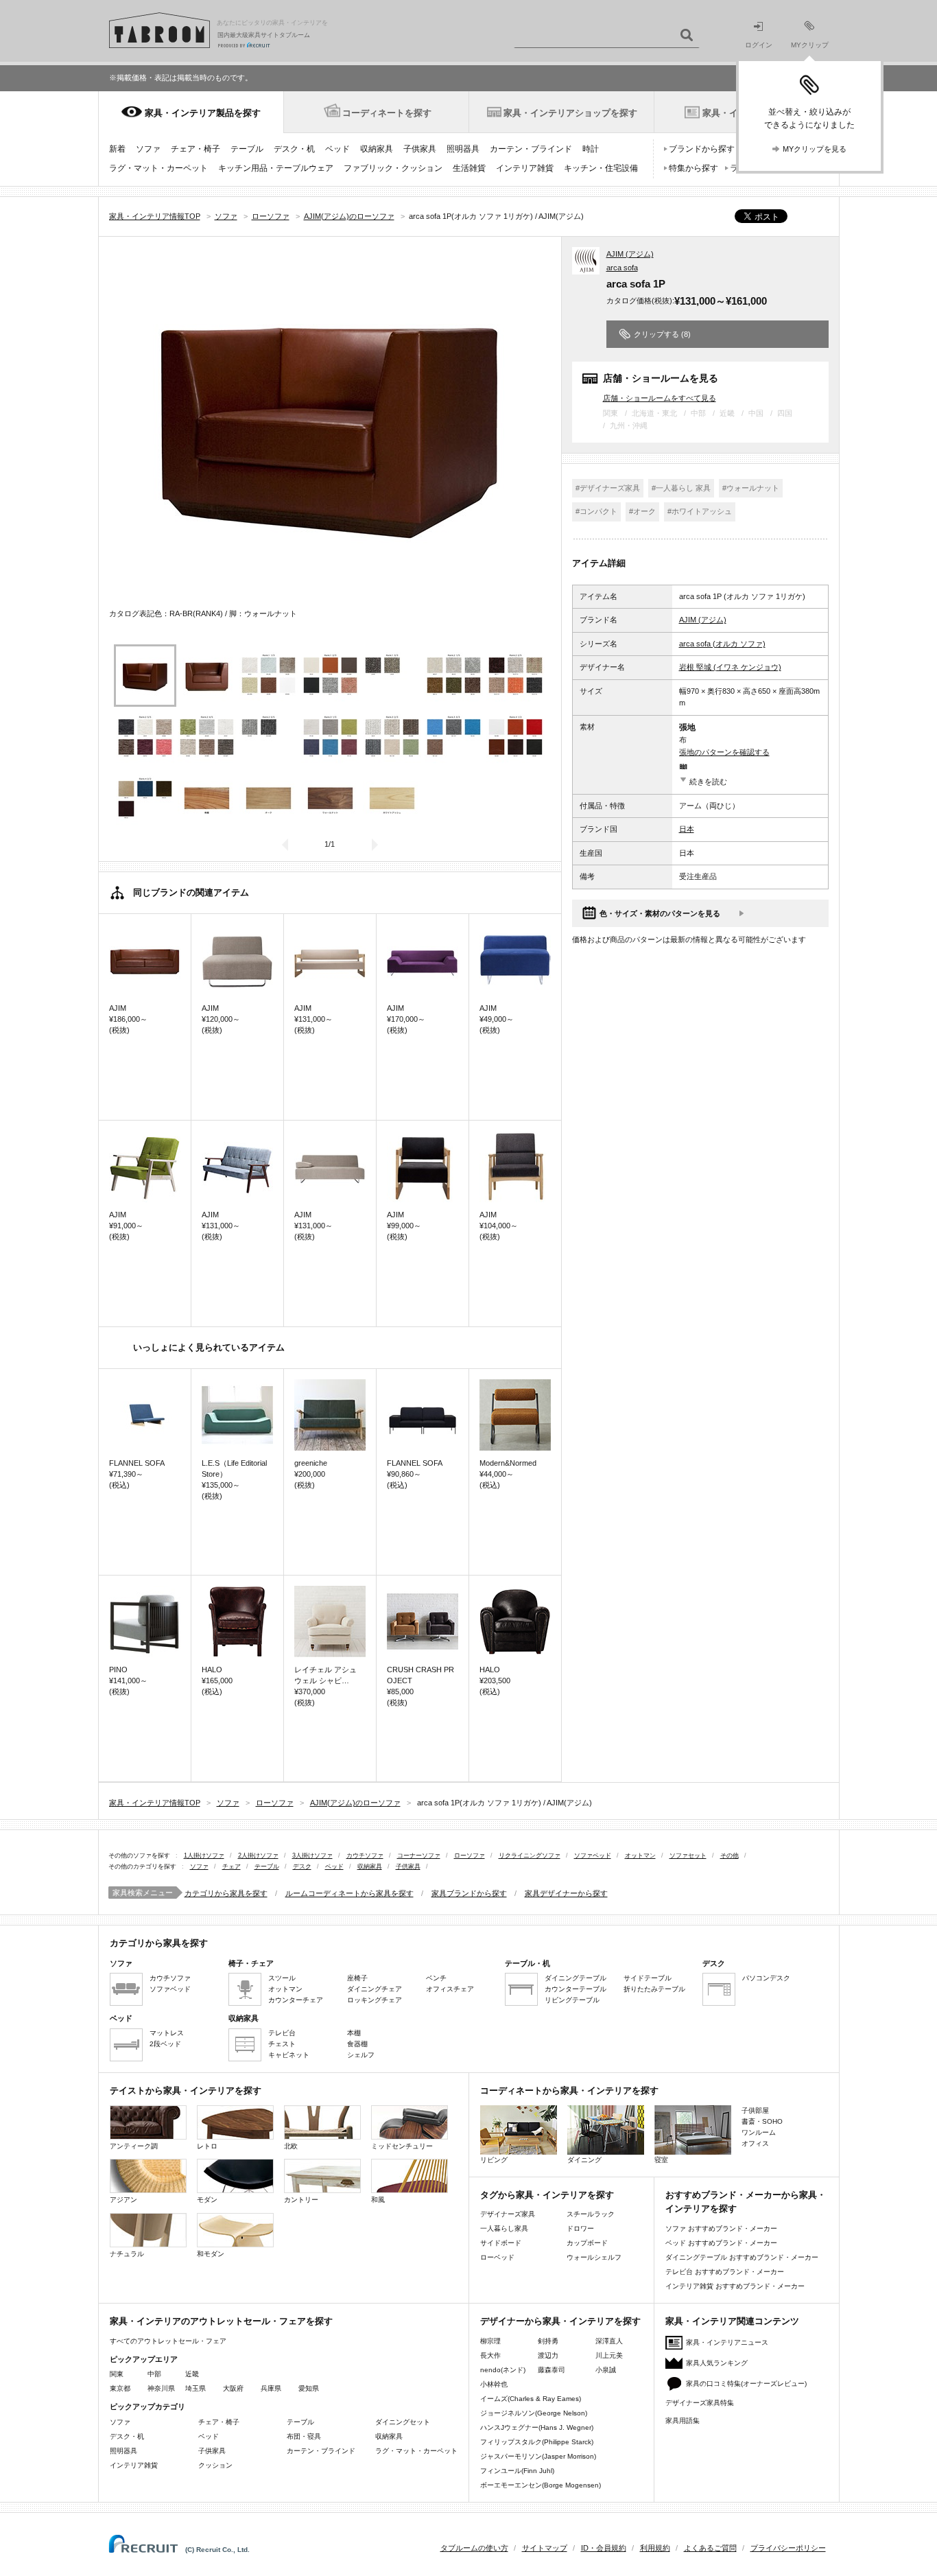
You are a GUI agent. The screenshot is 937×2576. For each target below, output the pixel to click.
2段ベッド (165, 2044)
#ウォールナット (751, 488)
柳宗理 (490, 2341)
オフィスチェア (450, 1989)
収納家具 (377, 149)
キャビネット (289, 2055)
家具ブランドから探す (469, 1893)
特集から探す (693, 168)
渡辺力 (548, 2355)
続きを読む (708, 782)
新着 (117, 149)
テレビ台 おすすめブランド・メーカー (725, 2272)
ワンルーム (759, 2132)
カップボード (587, 2243)
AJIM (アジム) (630, 254)
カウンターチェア (296, 2000)
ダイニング (584, 2160)
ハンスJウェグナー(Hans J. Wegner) (537, 2427)
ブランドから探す (702, 149)
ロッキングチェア (375, 2000)
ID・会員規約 (604, 2548)
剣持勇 (548, 2341)
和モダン (211, 2254)
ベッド (337, 149)
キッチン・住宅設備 (601, 168)
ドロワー (580, 2228)
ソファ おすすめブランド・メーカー (721, 2228)
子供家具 (420, 149)
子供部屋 (755, 2110)
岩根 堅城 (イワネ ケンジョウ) (730, 667)
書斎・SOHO (762, 2121)
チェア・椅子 (195, 149)
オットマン (640, 1855)
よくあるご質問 (710, 2548)
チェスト (282, 2044)
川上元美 (609, 2355)
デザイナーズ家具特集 (700, 2403)
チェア (232, 1866)
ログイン (759, 45)
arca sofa (622, 268)
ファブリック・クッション (393, 168)
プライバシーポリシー (788, 2548)
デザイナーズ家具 (508, 2214)
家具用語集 (683, 2421)
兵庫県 (271, 2388)
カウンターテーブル (576, 1989)
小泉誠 (606, 2370)
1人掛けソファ (204, 1855)
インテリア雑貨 (525, 168)
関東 (117, 2374)
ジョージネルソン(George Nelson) (534, 2413)
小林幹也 (494, 2384)
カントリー (301, 2200)
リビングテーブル (572, 2000)
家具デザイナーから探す (566, 1893)
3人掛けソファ (312, 1855)
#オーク (642, 511)
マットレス (167, 2033)
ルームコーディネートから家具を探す (349, 1893)
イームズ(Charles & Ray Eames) (531, 2399)
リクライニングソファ (530, 1855)
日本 (687, 829)
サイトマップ (545, 2548)
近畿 (192, 2374)
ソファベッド (593, 1855)
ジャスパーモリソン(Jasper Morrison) (538, 2456)
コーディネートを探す (387, 113)
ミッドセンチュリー (402, 2146)
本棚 (354, 2033)
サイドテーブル (648, 1978)
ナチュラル (127, 2254)
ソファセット (688, 1855)
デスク (302, 1866)
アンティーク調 (134, 2146)
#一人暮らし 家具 (681, 488)
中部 (154, 2374)
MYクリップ (810, 45)
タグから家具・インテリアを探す (547, 2195)
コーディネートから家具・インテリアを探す (569, 2091)
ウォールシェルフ (594, 2257)
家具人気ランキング (717, 2363)
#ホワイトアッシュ (700, 511)
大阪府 (233, 2388)
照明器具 (463, 149)
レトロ (207, 2146)
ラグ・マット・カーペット (158, 168)
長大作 (490, 2355)
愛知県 (309, 2388)
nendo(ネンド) (503, 2370)
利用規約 (655, 2548)
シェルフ (361, 2055)
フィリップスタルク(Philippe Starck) (537, 2442)
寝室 (661, 2160)
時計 (591, 149)
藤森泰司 (551, 2370)
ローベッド (497, 2257)
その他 (730, 1855)
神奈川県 (161, 2388)
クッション (215, 2465)
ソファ (148, 149)
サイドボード (501, 2243)
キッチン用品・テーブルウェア (276, 168)
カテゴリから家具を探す (226, 1893)
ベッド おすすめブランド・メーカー (721, 2243)
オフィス (755, 2143)
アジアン (123, 2200)
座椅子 (357, 1978)
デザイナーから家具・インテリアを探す (560, 2321)
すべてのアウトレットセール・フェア (168, 2341)
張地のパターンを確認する (724, 752)
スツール (282, 1978)
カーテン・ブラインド (531, 149)
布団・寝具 (304, 2436)
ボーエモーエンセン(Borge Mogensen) (541, 2485)
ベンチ (436, 1978)
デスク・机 (294, 149)
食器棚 (357, 2044)
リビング (494, 2160)
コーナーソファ (419, 1855)
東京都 (120, 2388)
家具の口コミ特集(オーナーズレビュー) (746, 2384)
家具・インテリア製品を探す (203, 113)
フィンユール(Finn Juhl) (517, 2471)
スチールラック (591, 2214)
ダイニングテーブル (576, 1978)
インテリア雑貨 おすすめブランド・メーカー (735, 2286)
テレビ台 (282, 2033)
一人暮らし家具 (504, 2228)
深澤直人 (609, 2341)
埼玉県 (195, 2388)
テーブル (247, 149)
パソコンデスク (766, 1978)
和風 (378, 2200)
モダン (207, 2200)
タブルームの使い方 (474, 2548)
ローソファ (470, 1855)
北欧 (291, 2146)
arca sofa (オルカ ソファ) (722, 644)
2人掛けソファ (258, 1855)
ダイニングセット (403, 2422)
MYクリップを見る (815, 149)
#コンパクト (596, 511)
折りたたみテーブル (654, 1989)
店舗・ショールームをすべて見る (660, 398)
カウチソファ (365, 1855)
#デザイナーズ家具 (608, 488)
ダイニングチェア (375, 1989)
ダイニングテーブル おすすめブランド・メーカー (742, 2257)
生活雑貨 (469, 168)
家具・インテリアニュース (727, 2342)
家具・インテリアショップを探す (570, 113)
